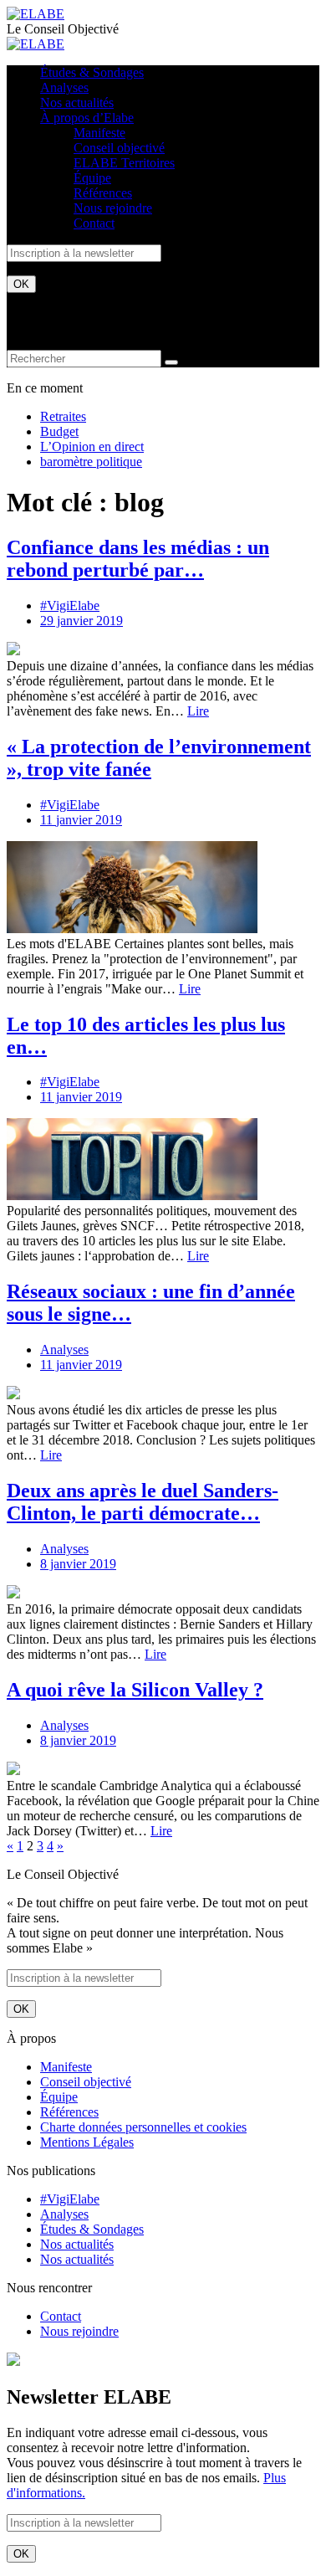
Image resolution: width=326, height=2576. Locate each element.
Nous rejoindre (113, 208)
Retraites (63, 416)
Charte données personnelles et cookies (143, 2127)
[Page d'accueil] (36, 14)
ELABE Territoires (124, 163)
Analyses (64, 87)
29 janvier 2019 (81, 621)
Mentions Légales (87, 2142)
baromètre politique (91, 462)
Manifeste (99, 133)
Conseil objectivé (119, 148)
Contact (94, 223)
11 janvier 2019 (81, 820)
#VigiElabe (70, 606)
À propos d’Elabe (87, 118)
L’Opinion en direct (92, 446)
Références (103, 193)
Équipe (92, 178)
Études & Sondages (92, 72)
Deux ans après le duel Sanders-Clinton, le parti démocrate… (143, 1502)
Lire (198, 711)
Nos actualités (77, 103)
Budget (59, 431)
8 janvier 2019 (78, 1564)
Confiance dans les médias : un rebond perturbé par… (138, 559)
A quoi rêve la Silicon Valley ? (135, 1690)
